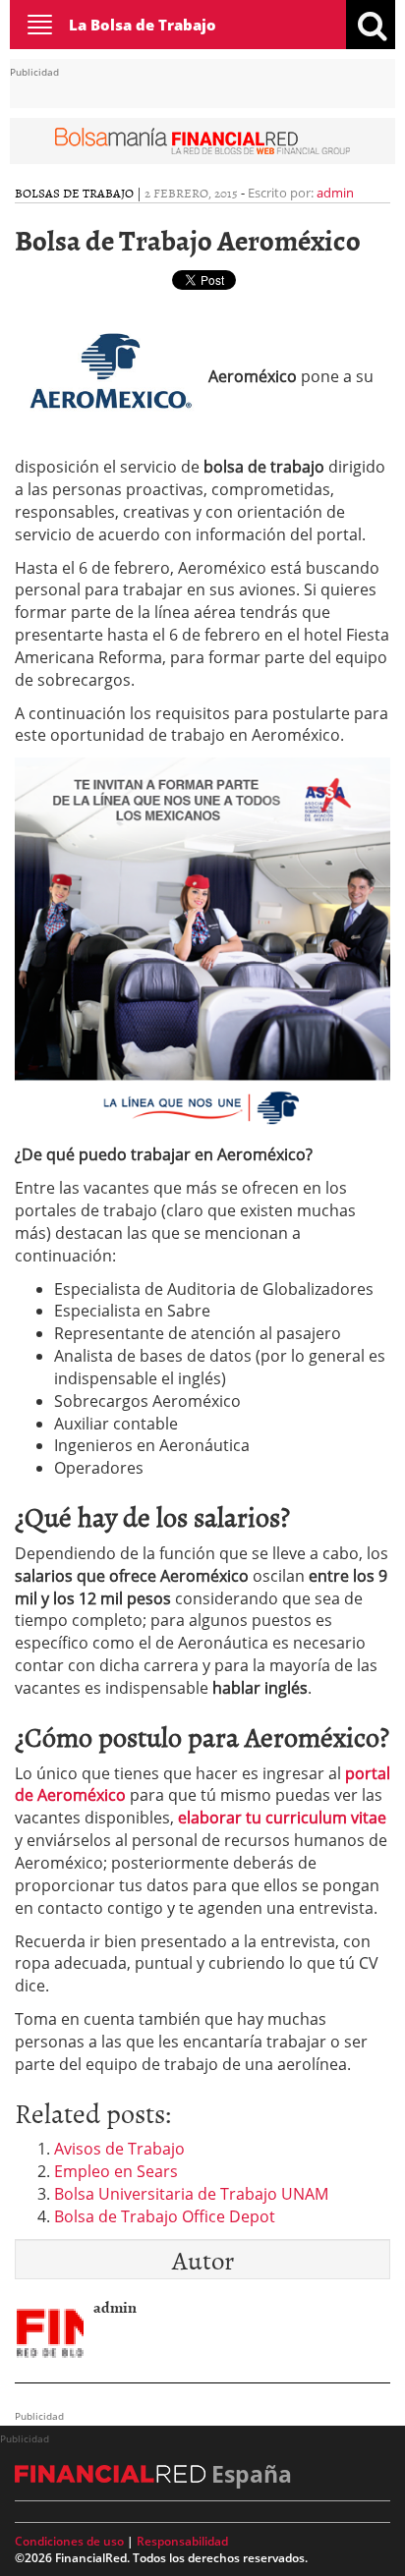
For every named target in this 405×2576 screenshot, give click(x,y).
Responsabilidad (182, 2541)
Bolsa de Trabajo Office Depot (165, 2216)
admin (335, 193)
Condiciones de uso (69, 2541)
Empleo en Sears (116, 2171)
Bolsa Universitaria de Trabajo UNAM (191, 2194)
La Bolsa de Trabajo (143, 25)
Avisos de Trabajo (119, 2149)
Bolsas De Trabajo (74, 193)
